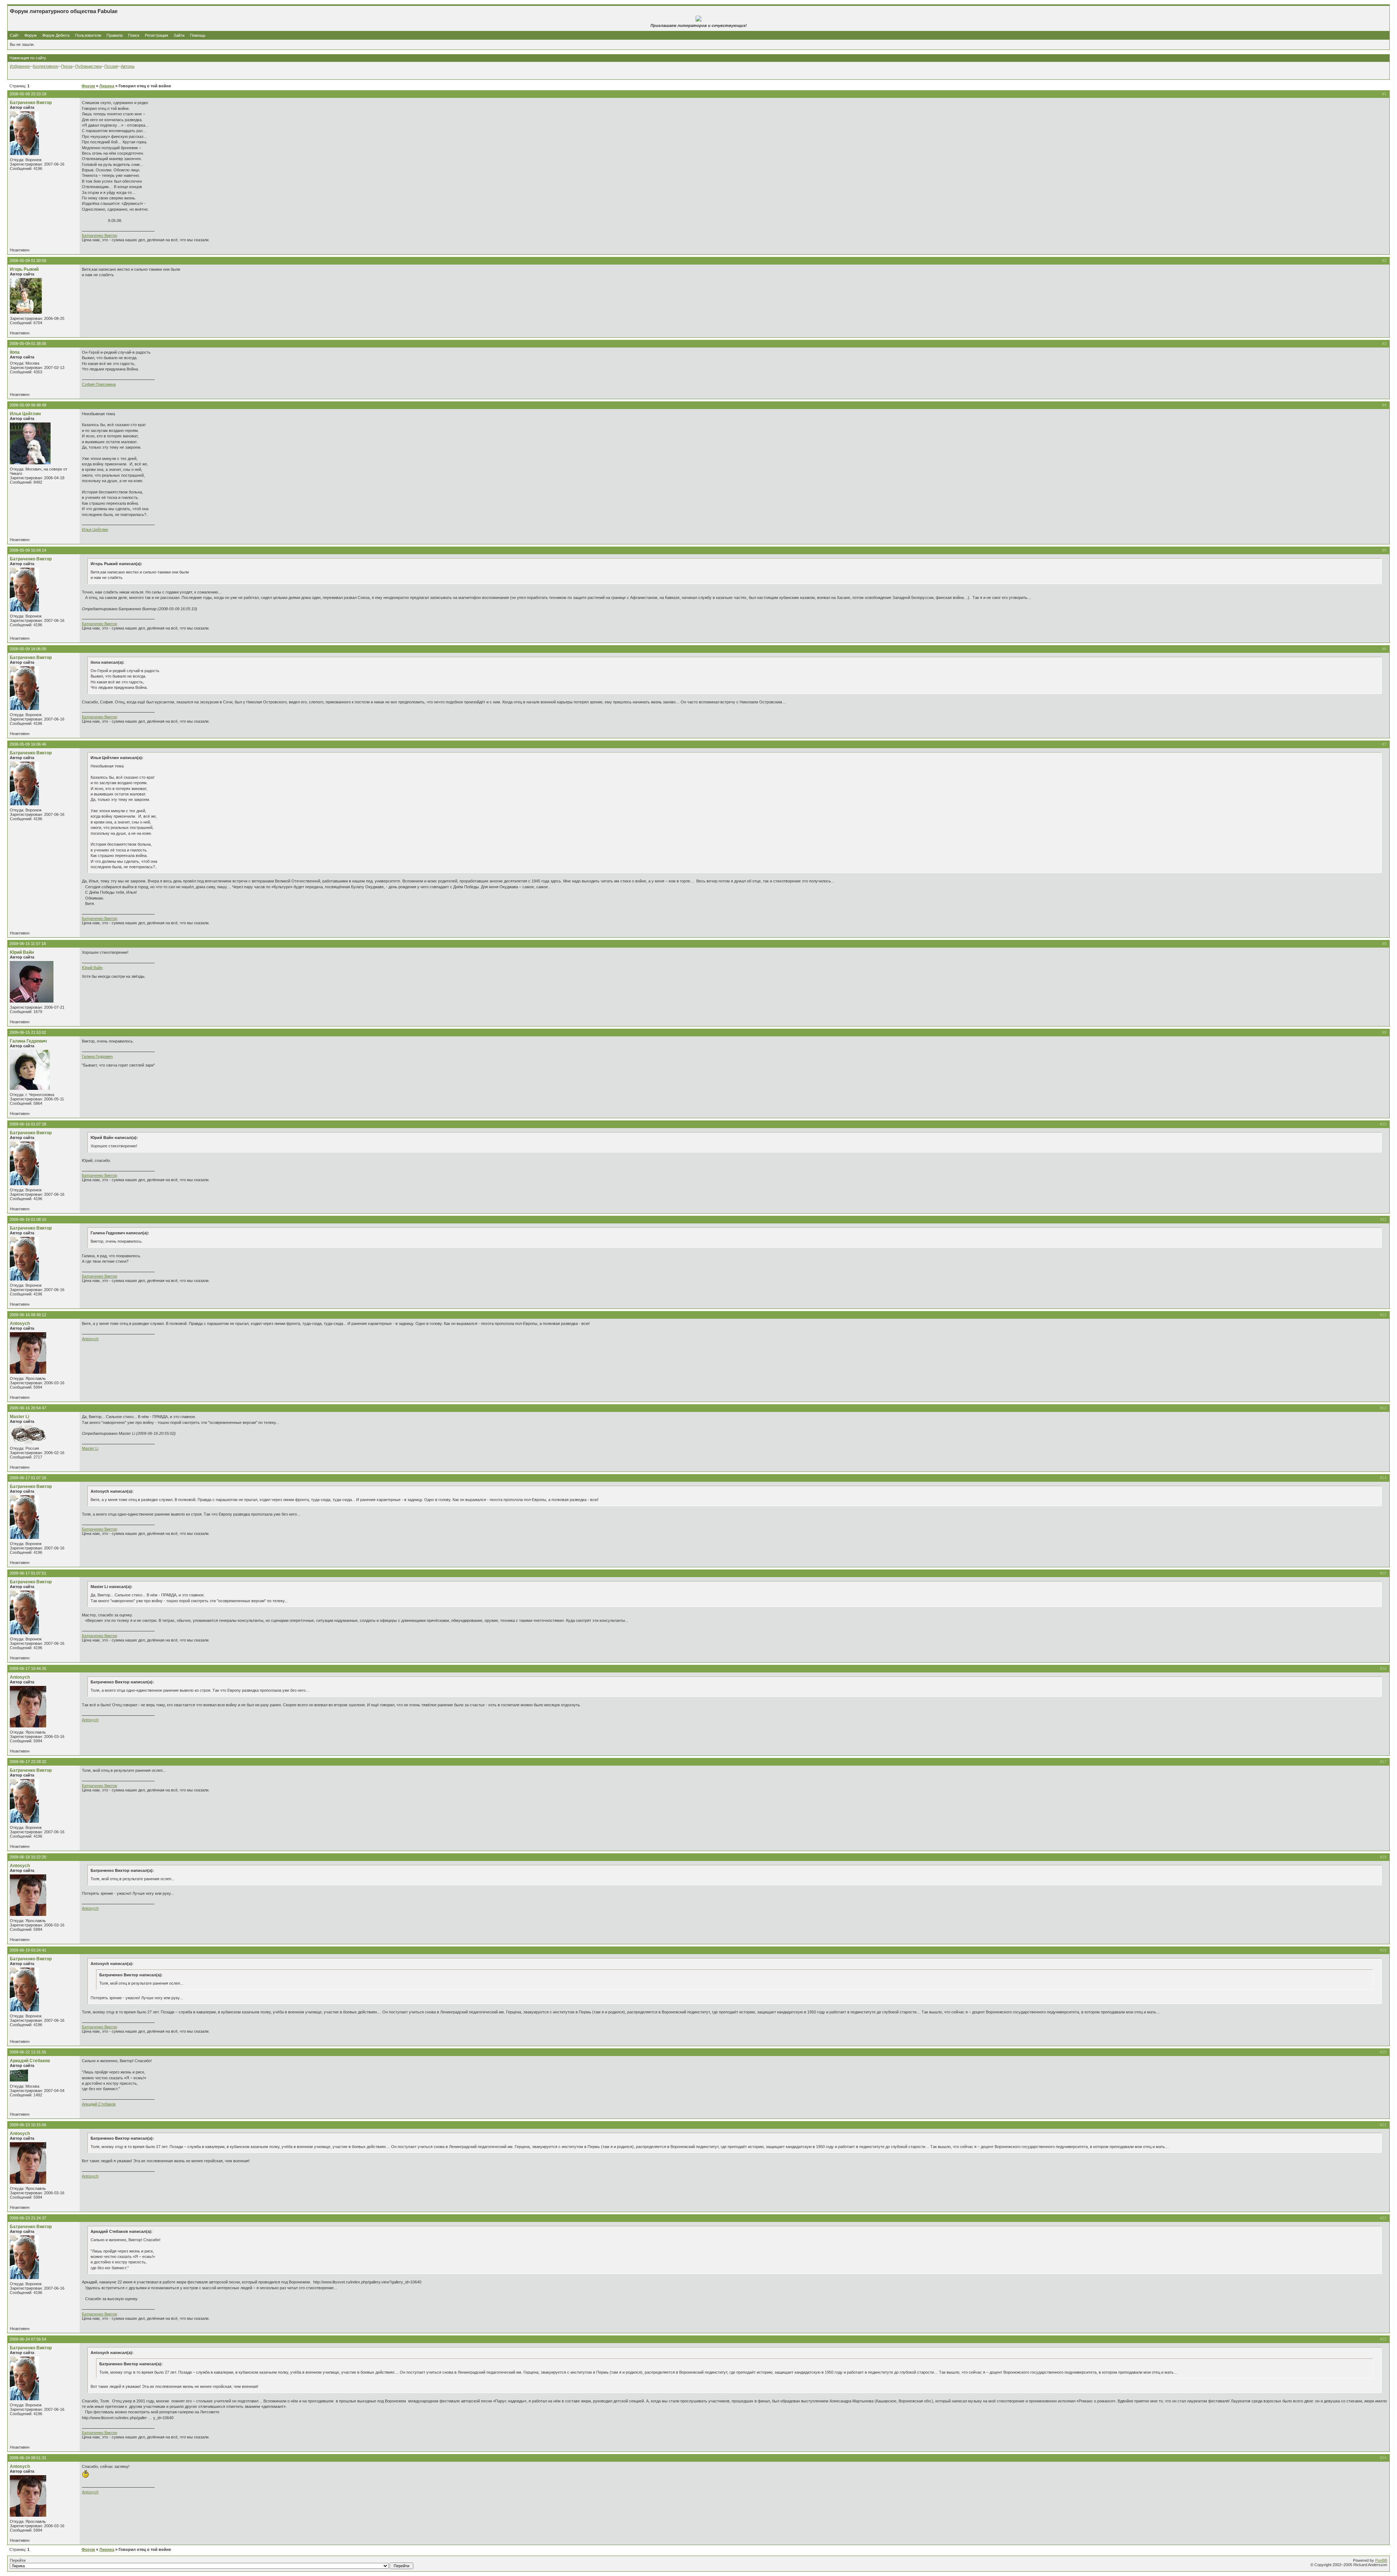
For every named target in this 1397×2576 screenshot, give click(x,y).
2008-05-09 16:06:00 (28, 649)
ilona (15, 352)
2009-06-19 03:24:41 (28, 1950)
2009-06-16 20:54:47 (28, 1408)
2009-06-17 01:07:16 (28, 1478)
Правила (115, 35)
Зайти (179, 35)
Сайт (15, 35)
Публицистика (88, 66)
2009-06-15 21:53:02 (28, 1032)
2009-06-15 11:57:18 (28, 944)
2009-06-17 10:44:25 (28, 1668)
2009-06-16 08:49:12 (28, 1315)
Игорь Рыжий (24, 269)
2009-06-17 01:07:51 (28, 1573)
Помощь (198, 35)
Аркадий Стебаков (30, 2061)
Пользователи (88, 35)
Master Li (19, 1417)
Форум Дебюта (56, 35)
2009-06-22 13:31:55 (28, 2052)
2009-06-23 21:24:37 (28, 2218)
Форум (31, 35)
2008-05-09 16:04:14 (28, 550)
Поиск (134, 35)
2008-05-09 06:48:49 (28, 405)
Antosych (20, 1323)
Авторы (128, 66)
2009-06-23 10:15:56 (28, 2125)
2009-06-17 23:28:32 (28, 1762)
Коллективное (45, 66)
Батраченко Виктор (31, 103)
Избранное (20, 66)
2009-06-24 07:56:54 (28, 2339)
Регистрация (156, 35)
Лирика (107, 86)
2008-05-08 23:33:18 (28, 94)
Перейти (18, 2560)
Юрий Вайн (22, 952)
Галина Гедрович (28, 1041)
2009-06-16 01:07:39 (28, 1124)
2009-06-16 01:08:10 (28, 1219)
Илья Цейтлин (25, 414)
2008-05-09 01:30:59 (28, 261)
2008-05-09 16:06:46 (28, 744)
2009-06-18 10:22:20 (28, 1857)
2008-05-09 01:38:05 (28, 344)
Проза (67, 66)
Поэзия (111, 66)
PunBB (1381, 2560)
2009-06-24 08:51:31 (28, 2458)
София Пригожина (99, 384)
